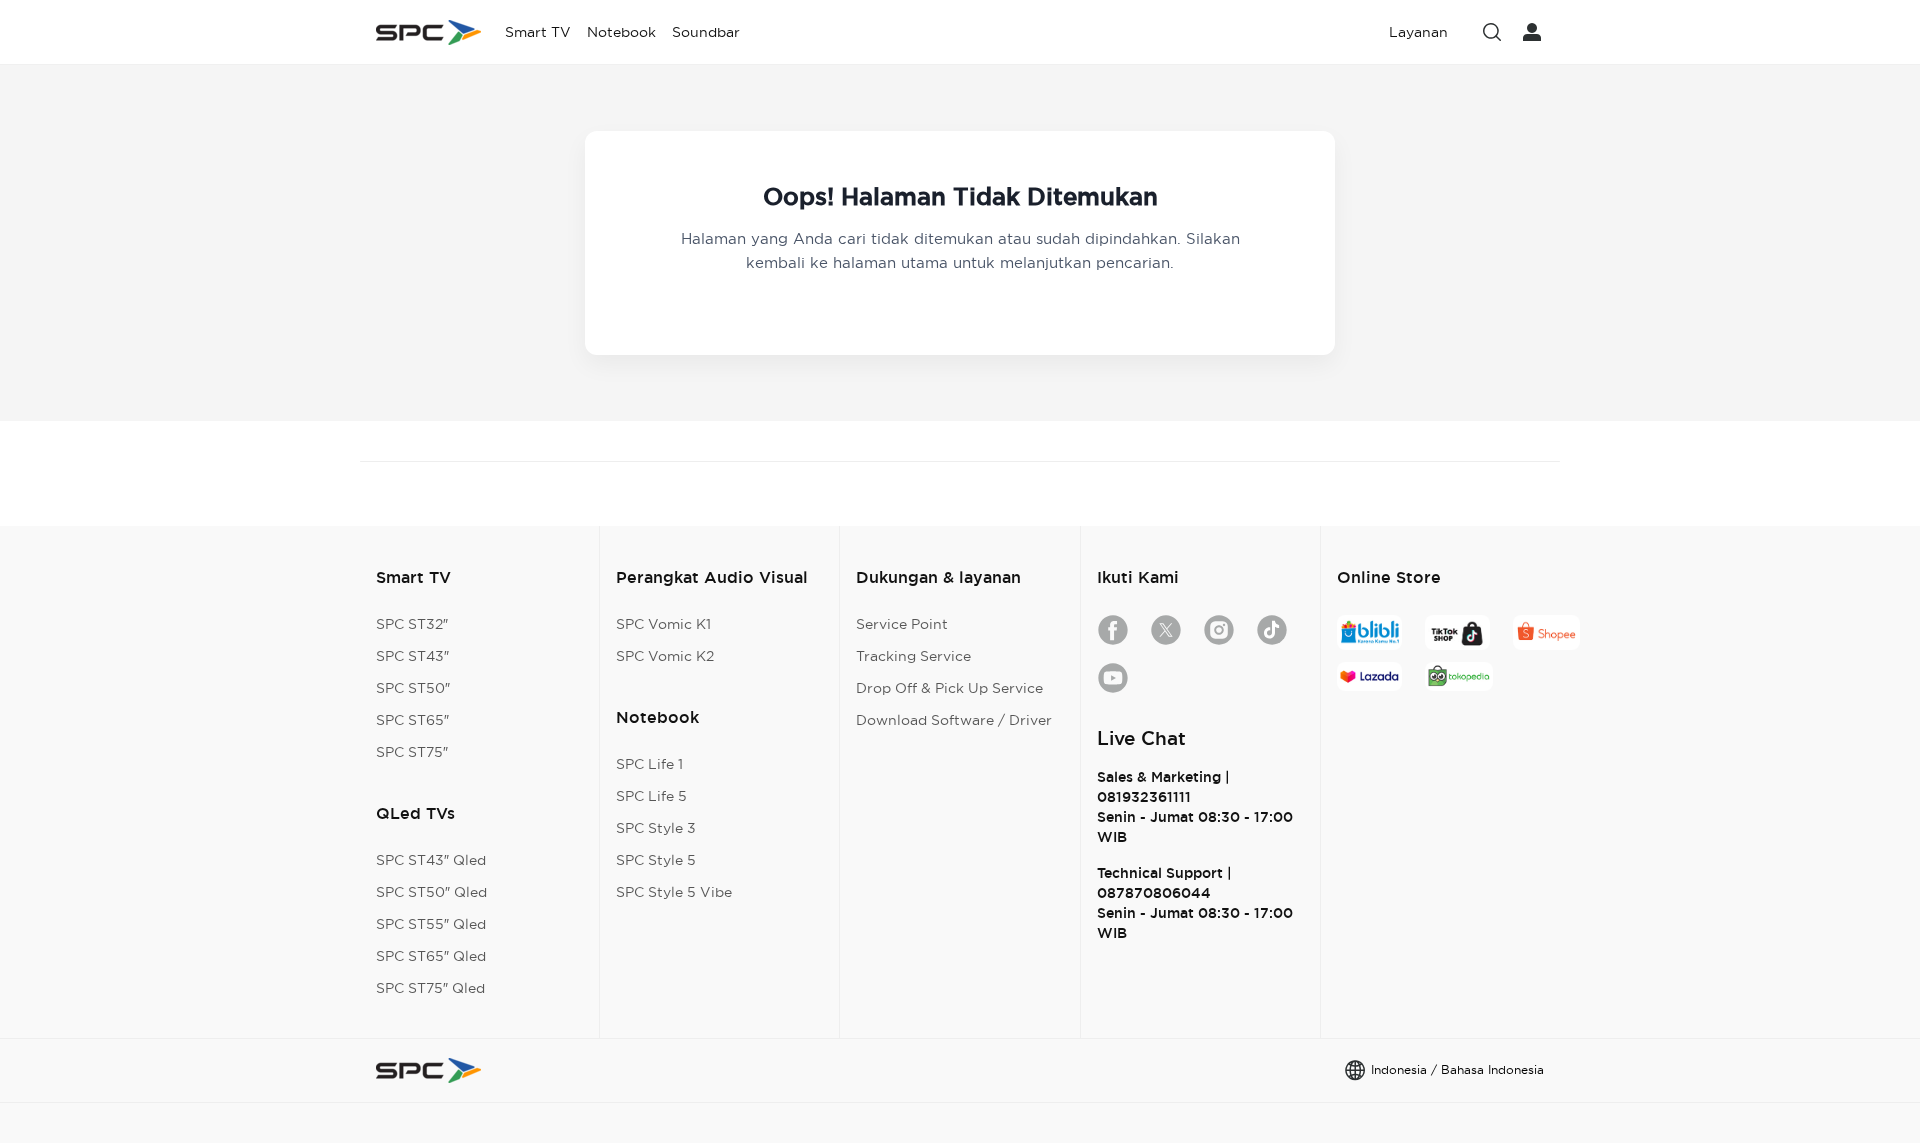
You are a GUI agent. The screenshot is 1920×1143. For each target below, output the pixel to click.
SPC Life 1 (649, 764)
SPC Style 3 (656, 828)
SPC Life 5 (651, 796)
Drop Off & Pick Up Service (949, 688)
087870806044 (1154, 893)
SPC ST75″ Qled (430, 988)
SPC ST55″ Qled (431, 924)
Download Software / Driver (954, 720)
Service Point (902, 624)
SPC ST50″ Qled (431, 892)
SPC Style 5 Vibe (674, 892)
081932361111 (1144, 797)
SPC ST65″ (412, 720)
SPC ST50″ (413, 688)
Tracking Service (913, 656)
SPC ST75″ (412, 752)
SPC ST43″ (412, 656)
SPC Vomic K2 (665, 656)
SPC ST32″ (412, 624)
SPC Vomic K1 (663, 624)
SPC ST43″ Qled (431, 860)
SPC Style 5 (656, 860)
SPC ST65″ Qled (431, 956)
